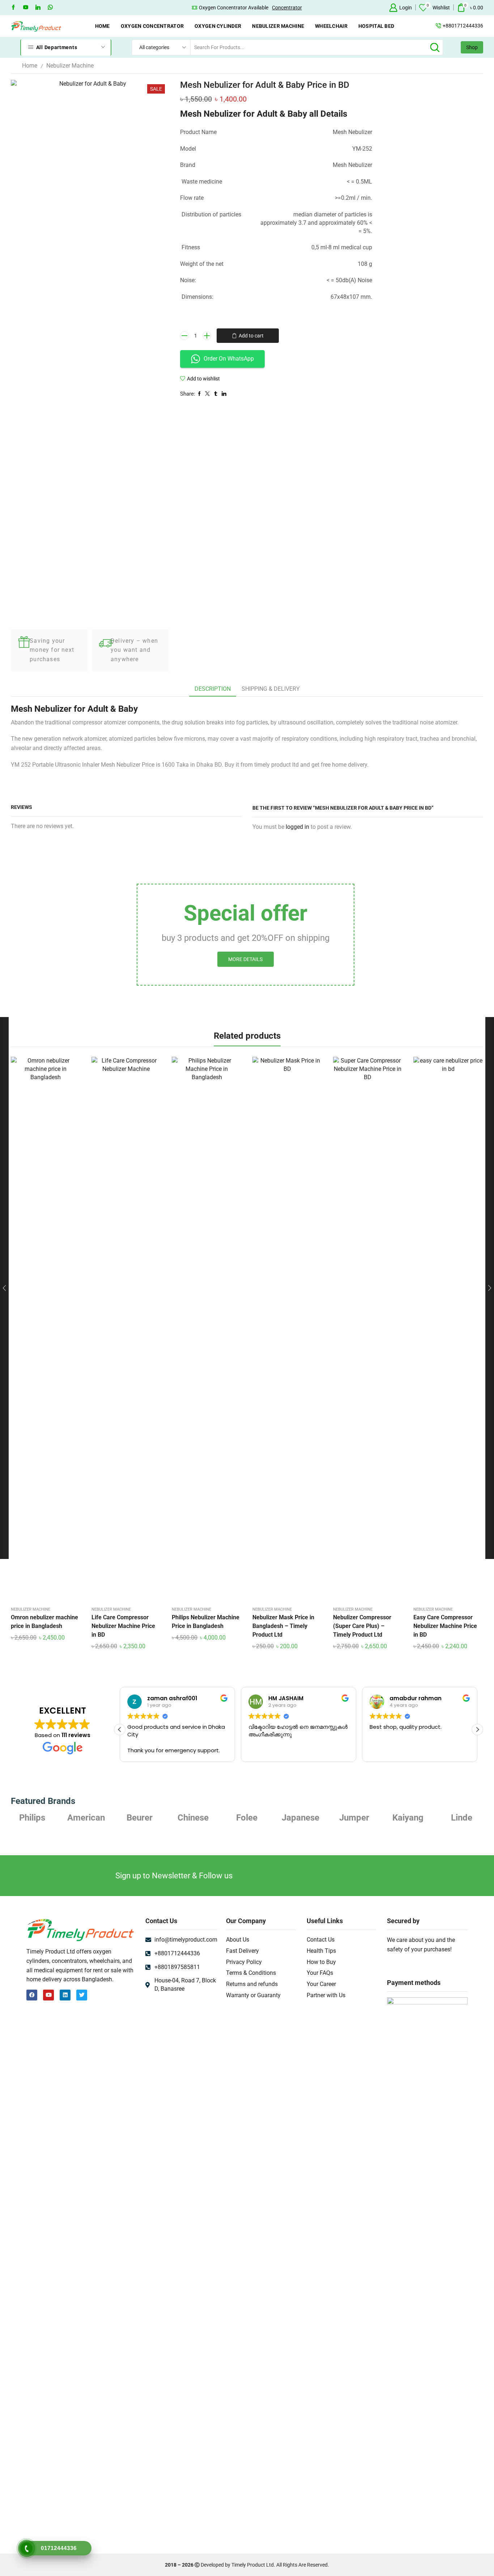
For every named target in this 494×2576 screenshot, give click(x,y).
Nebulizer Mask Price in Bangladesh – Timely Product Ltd (283, 1626)
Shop (472, 47)
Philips (32, 1818)
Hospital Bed (376, 26)
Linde (462, 1818)
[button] (477, 1729)
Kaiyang (408, 1818)
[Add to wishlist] (33, 1330)
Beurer (140, 1818)
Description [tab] (213, 689)
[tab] (213, 689)
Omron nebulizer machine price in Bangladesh (44, 1622)
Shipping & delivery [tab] (271, 689)
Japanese (301, 1818)
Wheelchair (331, 26)
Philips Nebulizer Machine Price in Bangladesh (206, 1622)
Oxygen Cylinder (218, 26)
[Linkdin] (38, 8)
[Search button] (435, 47)
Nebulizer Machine (278, 26)
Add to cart (251, 336)
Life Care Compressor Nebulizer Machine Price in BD (123, 1626)
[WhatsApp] (50, 8)
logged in (297, 827)
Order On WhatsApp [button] (229, 359)
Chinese (193, 1818)
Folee (247, 1818)
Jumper (354, 1818)
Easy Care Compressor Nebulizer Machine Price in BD (445, 1626)
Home (103, 26)
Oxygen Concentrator (152, 26)
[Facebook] (13, 8)
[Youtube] (26, 8)
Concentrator (287, 8)
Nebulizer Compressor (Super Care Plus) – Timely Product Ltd (362, 1626)
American (86, 1818)
